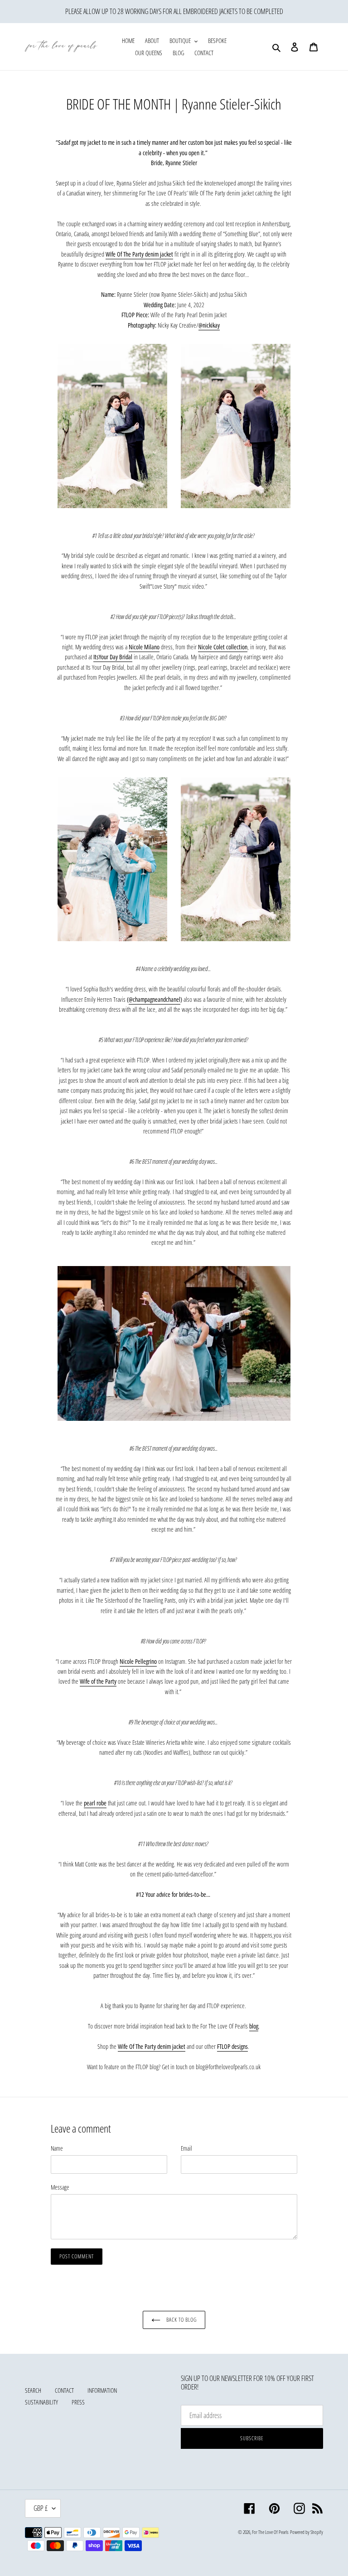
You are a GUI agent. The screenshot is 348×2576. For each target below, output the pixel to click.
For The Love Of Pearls (270, 2532)
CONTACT (64, 2390)
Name (57, 2148)
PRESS (78, 2402)
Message (60, 2187)
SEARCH (33, 2390)
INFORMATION (102, 2390)
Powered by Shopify (307, 2532)
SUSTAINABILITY (41, 2402)
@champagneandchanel (155, 999)
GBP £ (41, 2508)
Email (186, 2148)
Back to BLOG (181, 2320)
